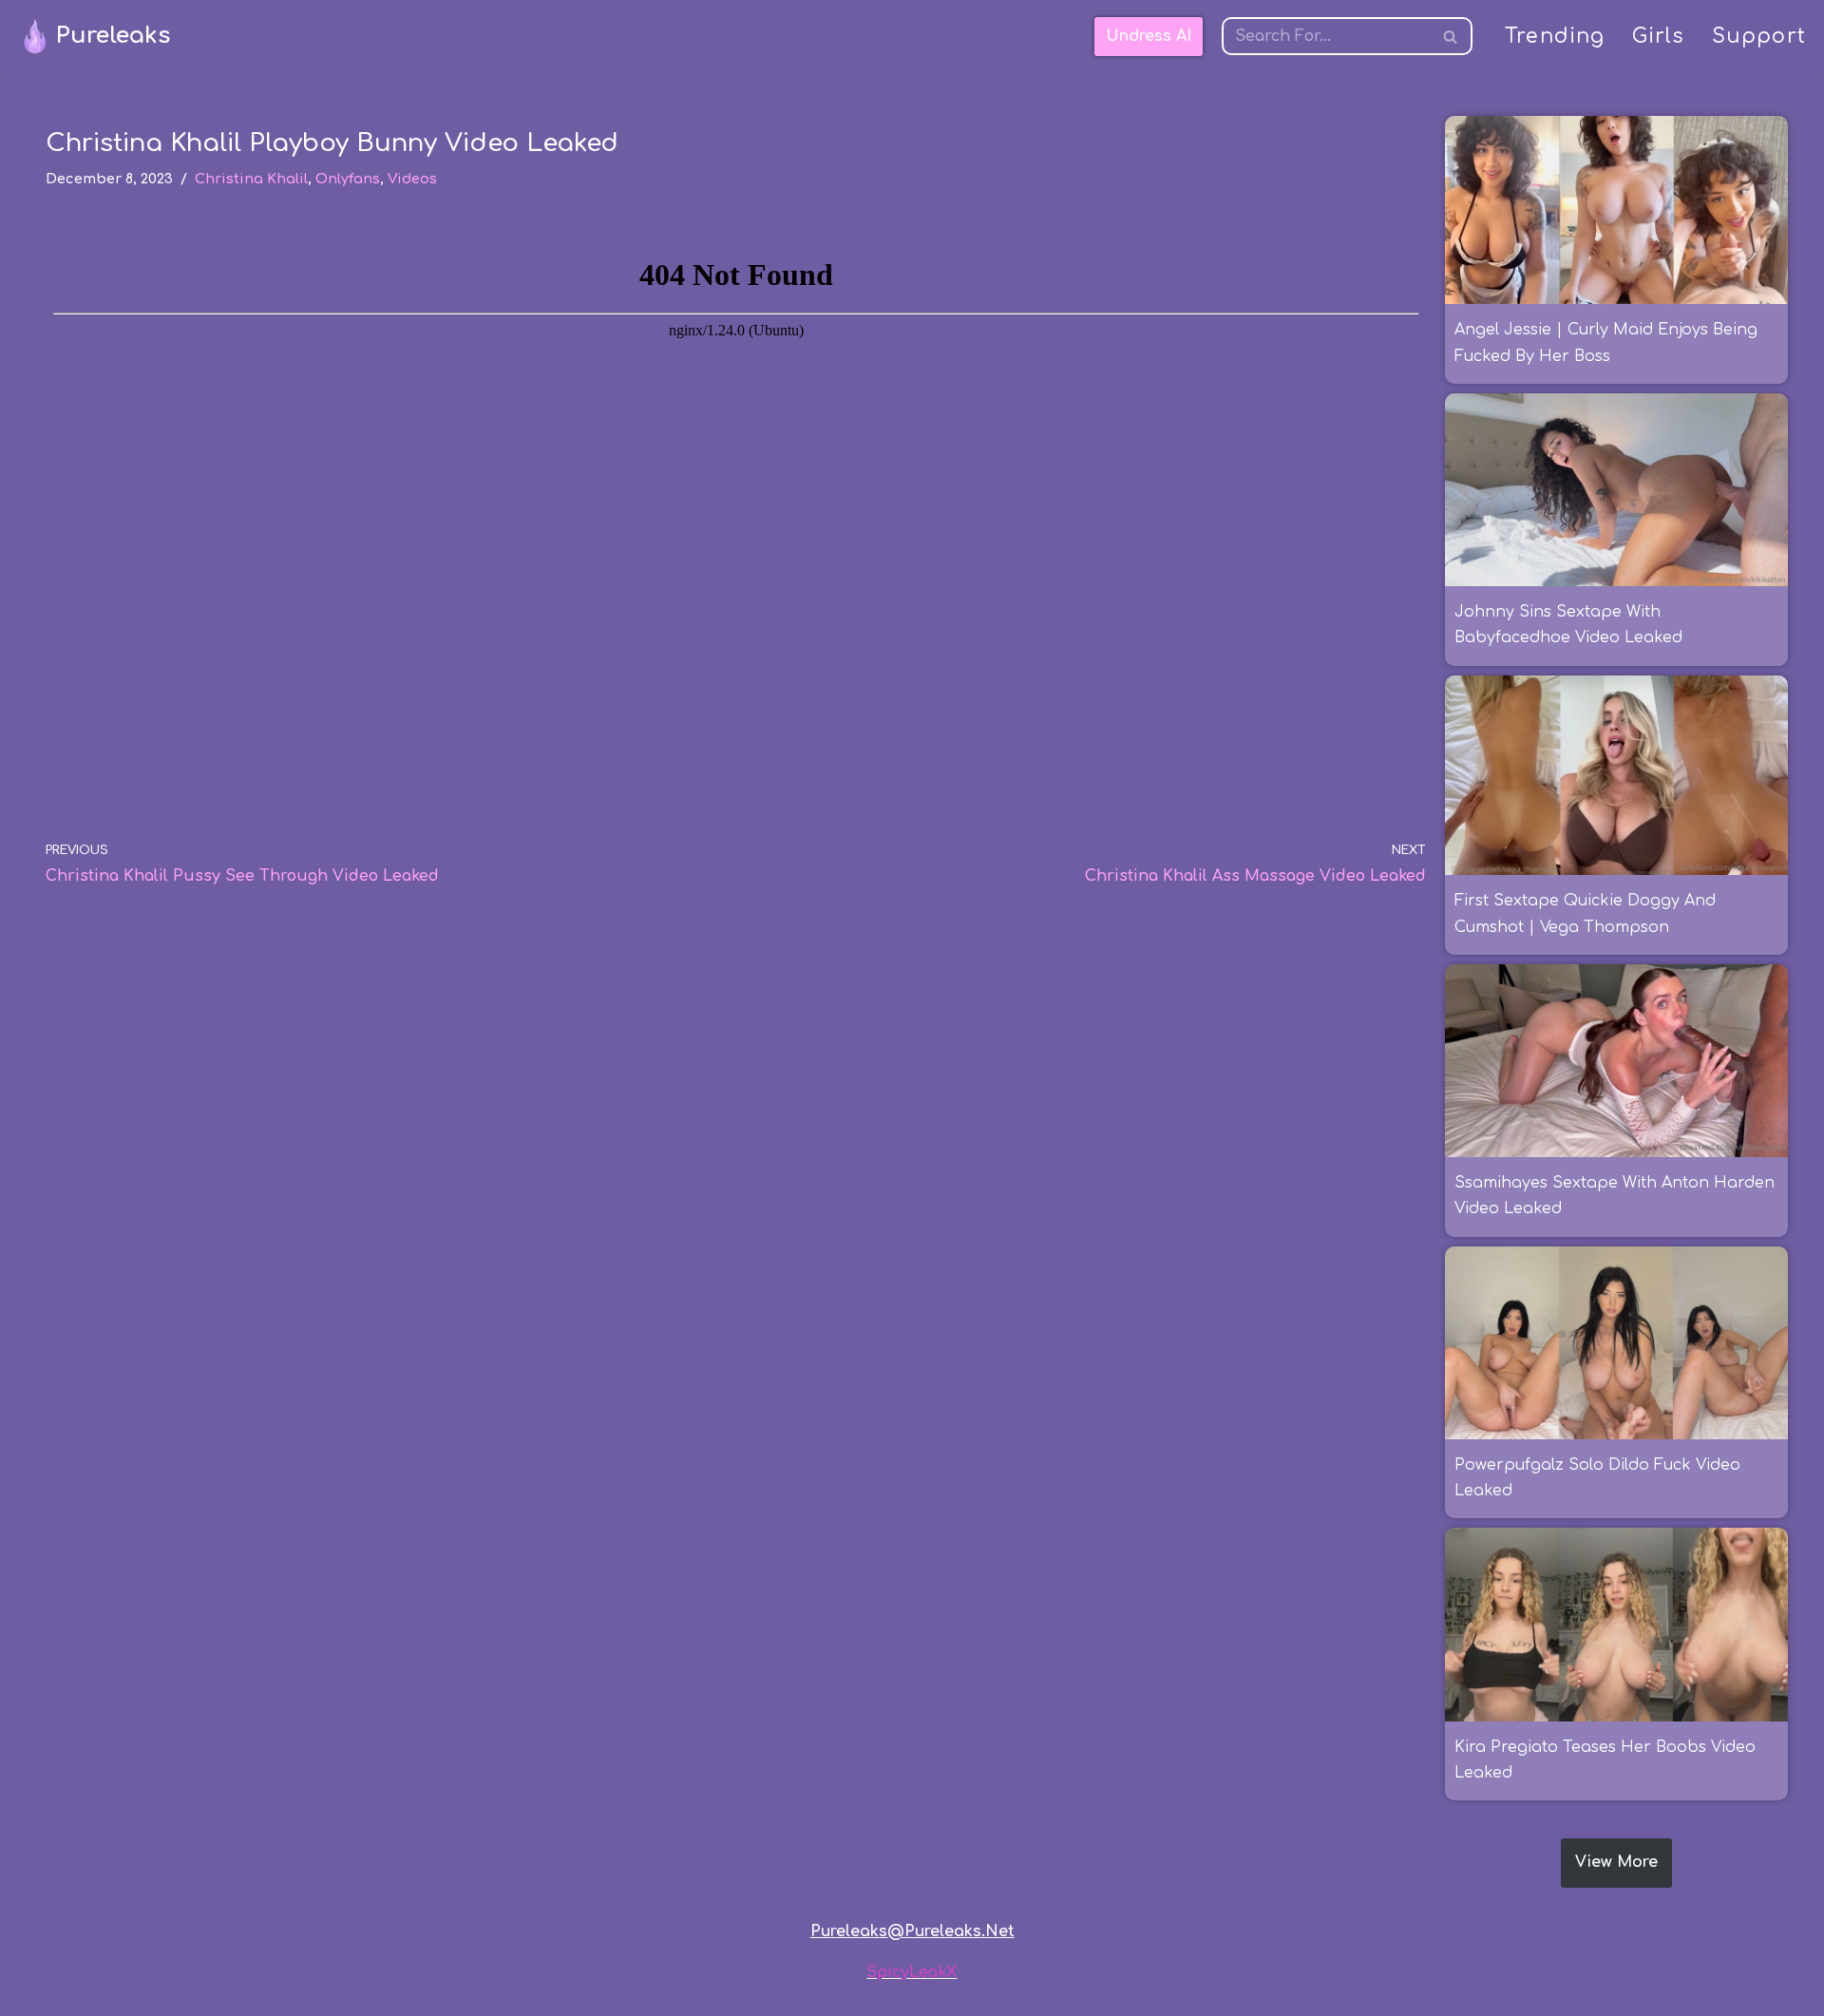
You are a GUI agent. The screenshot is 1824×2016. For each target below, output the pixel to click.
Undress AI (1149, 36)
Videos (412, 179)
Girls (1659, 37)
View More (1616, 1862)
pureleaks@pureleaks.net (912, 1931)
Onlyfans (348, 179)
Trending (1555, 37)
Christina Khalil (251, 179)
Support (1759, 37)
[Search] (1451, 36)
